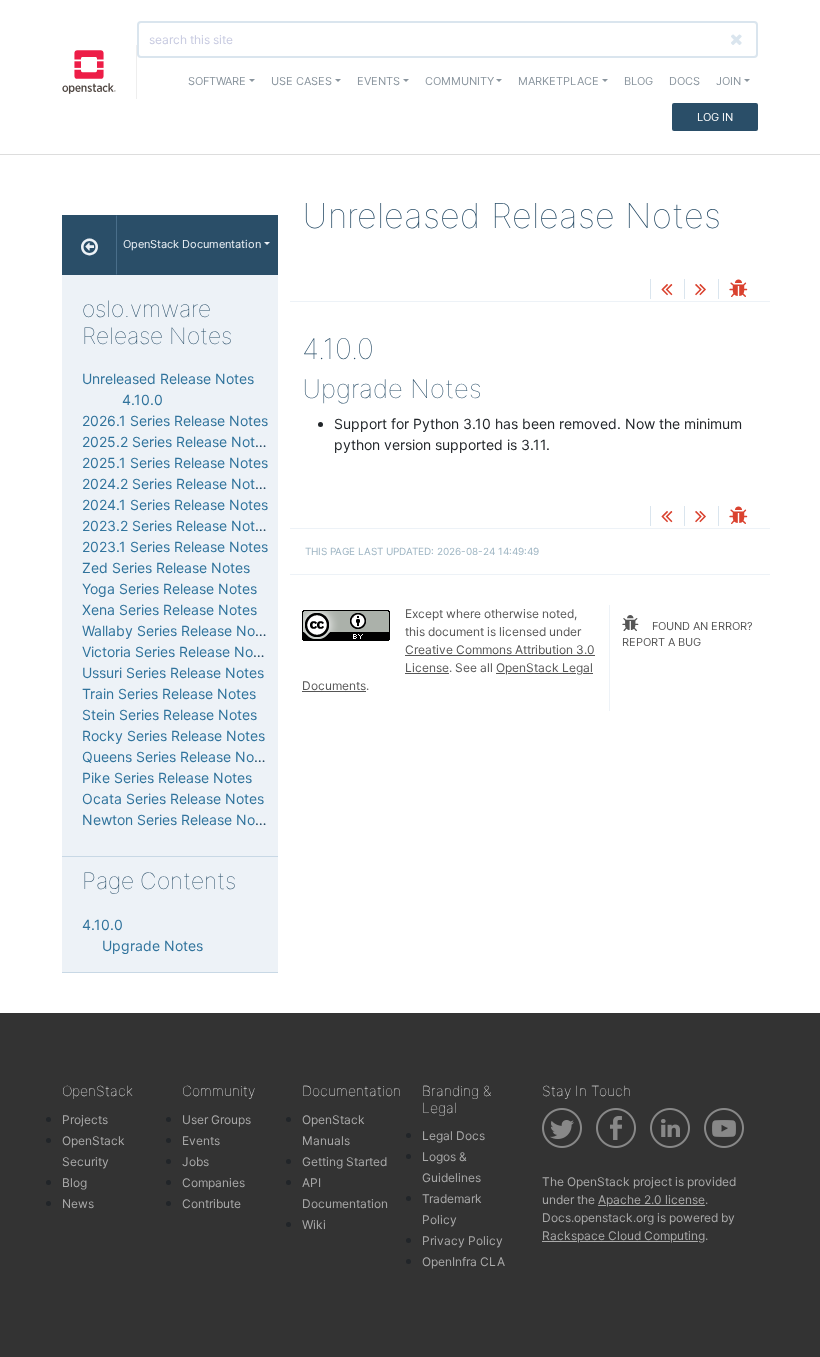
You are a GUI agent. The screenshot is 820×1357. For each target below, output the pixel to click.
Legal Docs (453, 1135)
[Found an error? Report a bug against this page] (738, 290)
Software (217, 81)
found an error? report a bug (687, 634)
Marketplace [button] (558, 81)
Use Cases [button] (301, 81)
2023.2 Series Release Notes (176, 525)
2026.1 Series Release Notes (175, 420)
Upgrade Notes (152, 945)
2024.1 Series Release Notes (175, 504)
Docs (684, 81)
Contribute (211, 1203)
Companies (213, 1182)
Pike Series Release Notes (167, 777)
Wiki (314, 1224)
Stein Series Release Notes (169, 714)
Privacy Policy (462, 1240)
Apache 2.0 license (651, 1199)
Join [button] (728, 81)
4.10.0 (142, 399)
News (78, 1203)
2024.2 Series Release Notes (176, 483)
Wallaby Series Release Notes (178, 630)
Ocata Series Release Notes (173, 798)
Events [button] (378, 81)
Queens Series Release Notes (178, 756)
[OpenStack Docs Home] (89, 245)
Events (201, 1140)
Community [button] (459, 81)
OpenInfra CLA (463, 1261)
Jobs (195, 1161)
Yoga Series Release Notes (169, 588)
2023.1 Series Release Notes (175, 546)
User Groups (216, 1119)
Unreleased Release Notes (168, 378)
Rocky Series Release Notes (173, 735)
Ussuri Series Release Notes (173, 672)
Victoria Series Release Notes (177, 651)
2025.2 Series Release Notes (176, 441)
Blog (638, 81)
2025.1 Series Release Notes (175, 462)
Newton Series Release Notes (178, 819)
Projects (85, 1119)
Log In (715, 117)
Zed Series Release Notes (166, 567)
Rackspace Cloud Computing (623, 1235)
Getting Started (344, 1161)
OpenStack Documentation (192, 244)
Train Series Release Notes (169, 693)
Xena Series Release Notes (169, 609)
